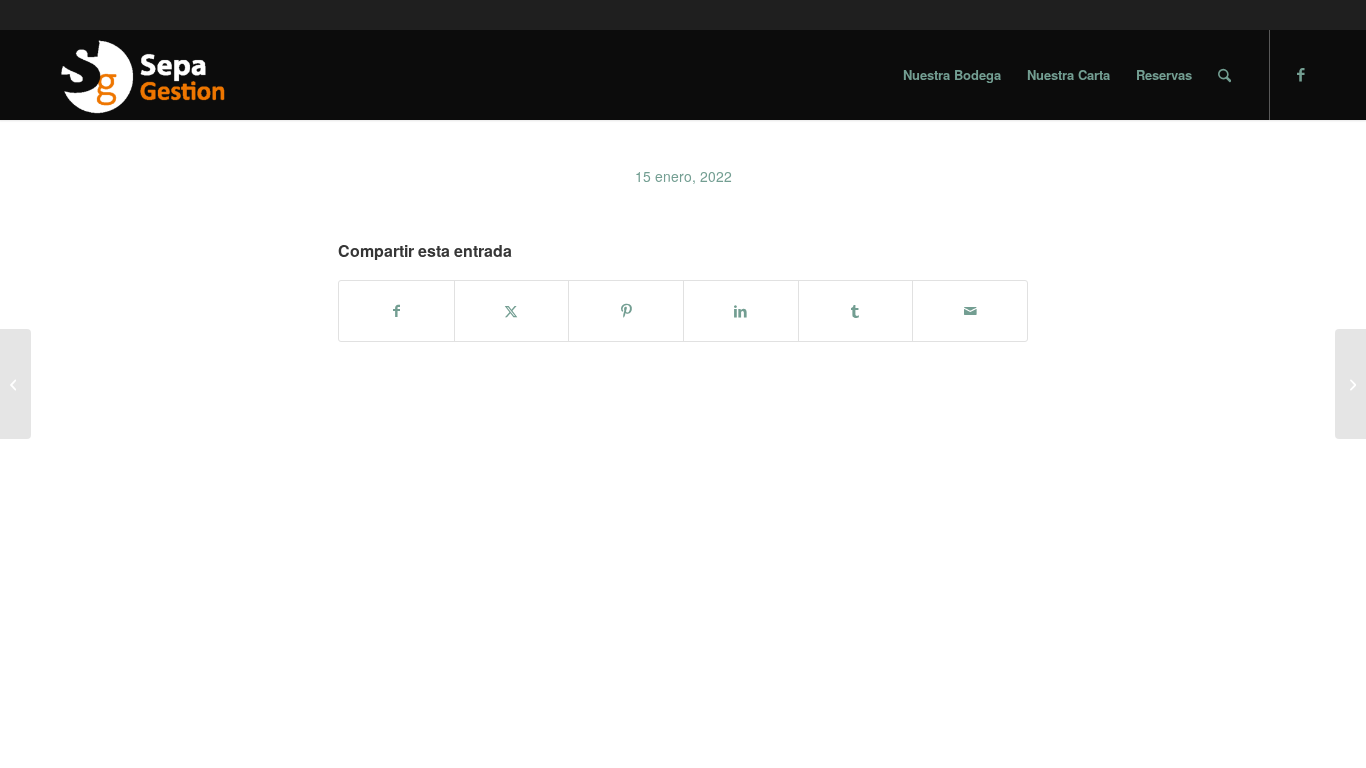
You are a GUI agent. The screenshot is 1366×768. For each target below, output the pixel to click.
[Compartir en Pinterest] (626, 311)
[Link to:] (15, 384)
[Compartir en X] (512, 311)
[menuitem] (952, 75)
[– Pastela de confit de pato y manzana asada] (1350, 384)
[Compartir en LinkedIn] (741, 311)
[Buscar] (1224, 75)
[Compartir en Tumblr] (856, 311)
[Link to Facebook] (1301, 74)
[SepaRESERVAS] (141, 75)
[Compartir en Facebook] (396, 311)
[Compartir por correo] (970, 311)
